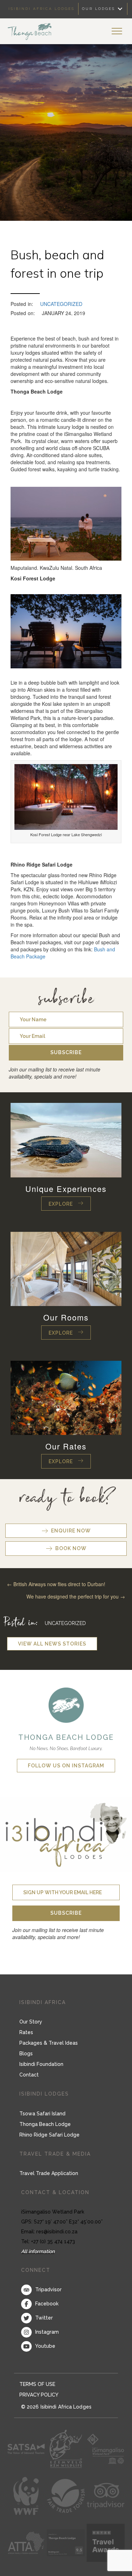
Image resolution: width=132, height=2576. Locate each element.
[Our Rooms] (66, 1268)
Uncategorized (61, 304)
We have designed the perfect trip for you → (76, 1596)
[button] (66, 1053)
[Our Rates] (66, 1397)
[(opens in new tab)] (66, 1704)
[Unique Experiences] (66, 1139)
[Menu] (117, 31)
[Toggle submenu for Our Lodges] (120, 9)
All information (38, 2251)
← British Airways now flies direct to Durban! (56, 1584)
